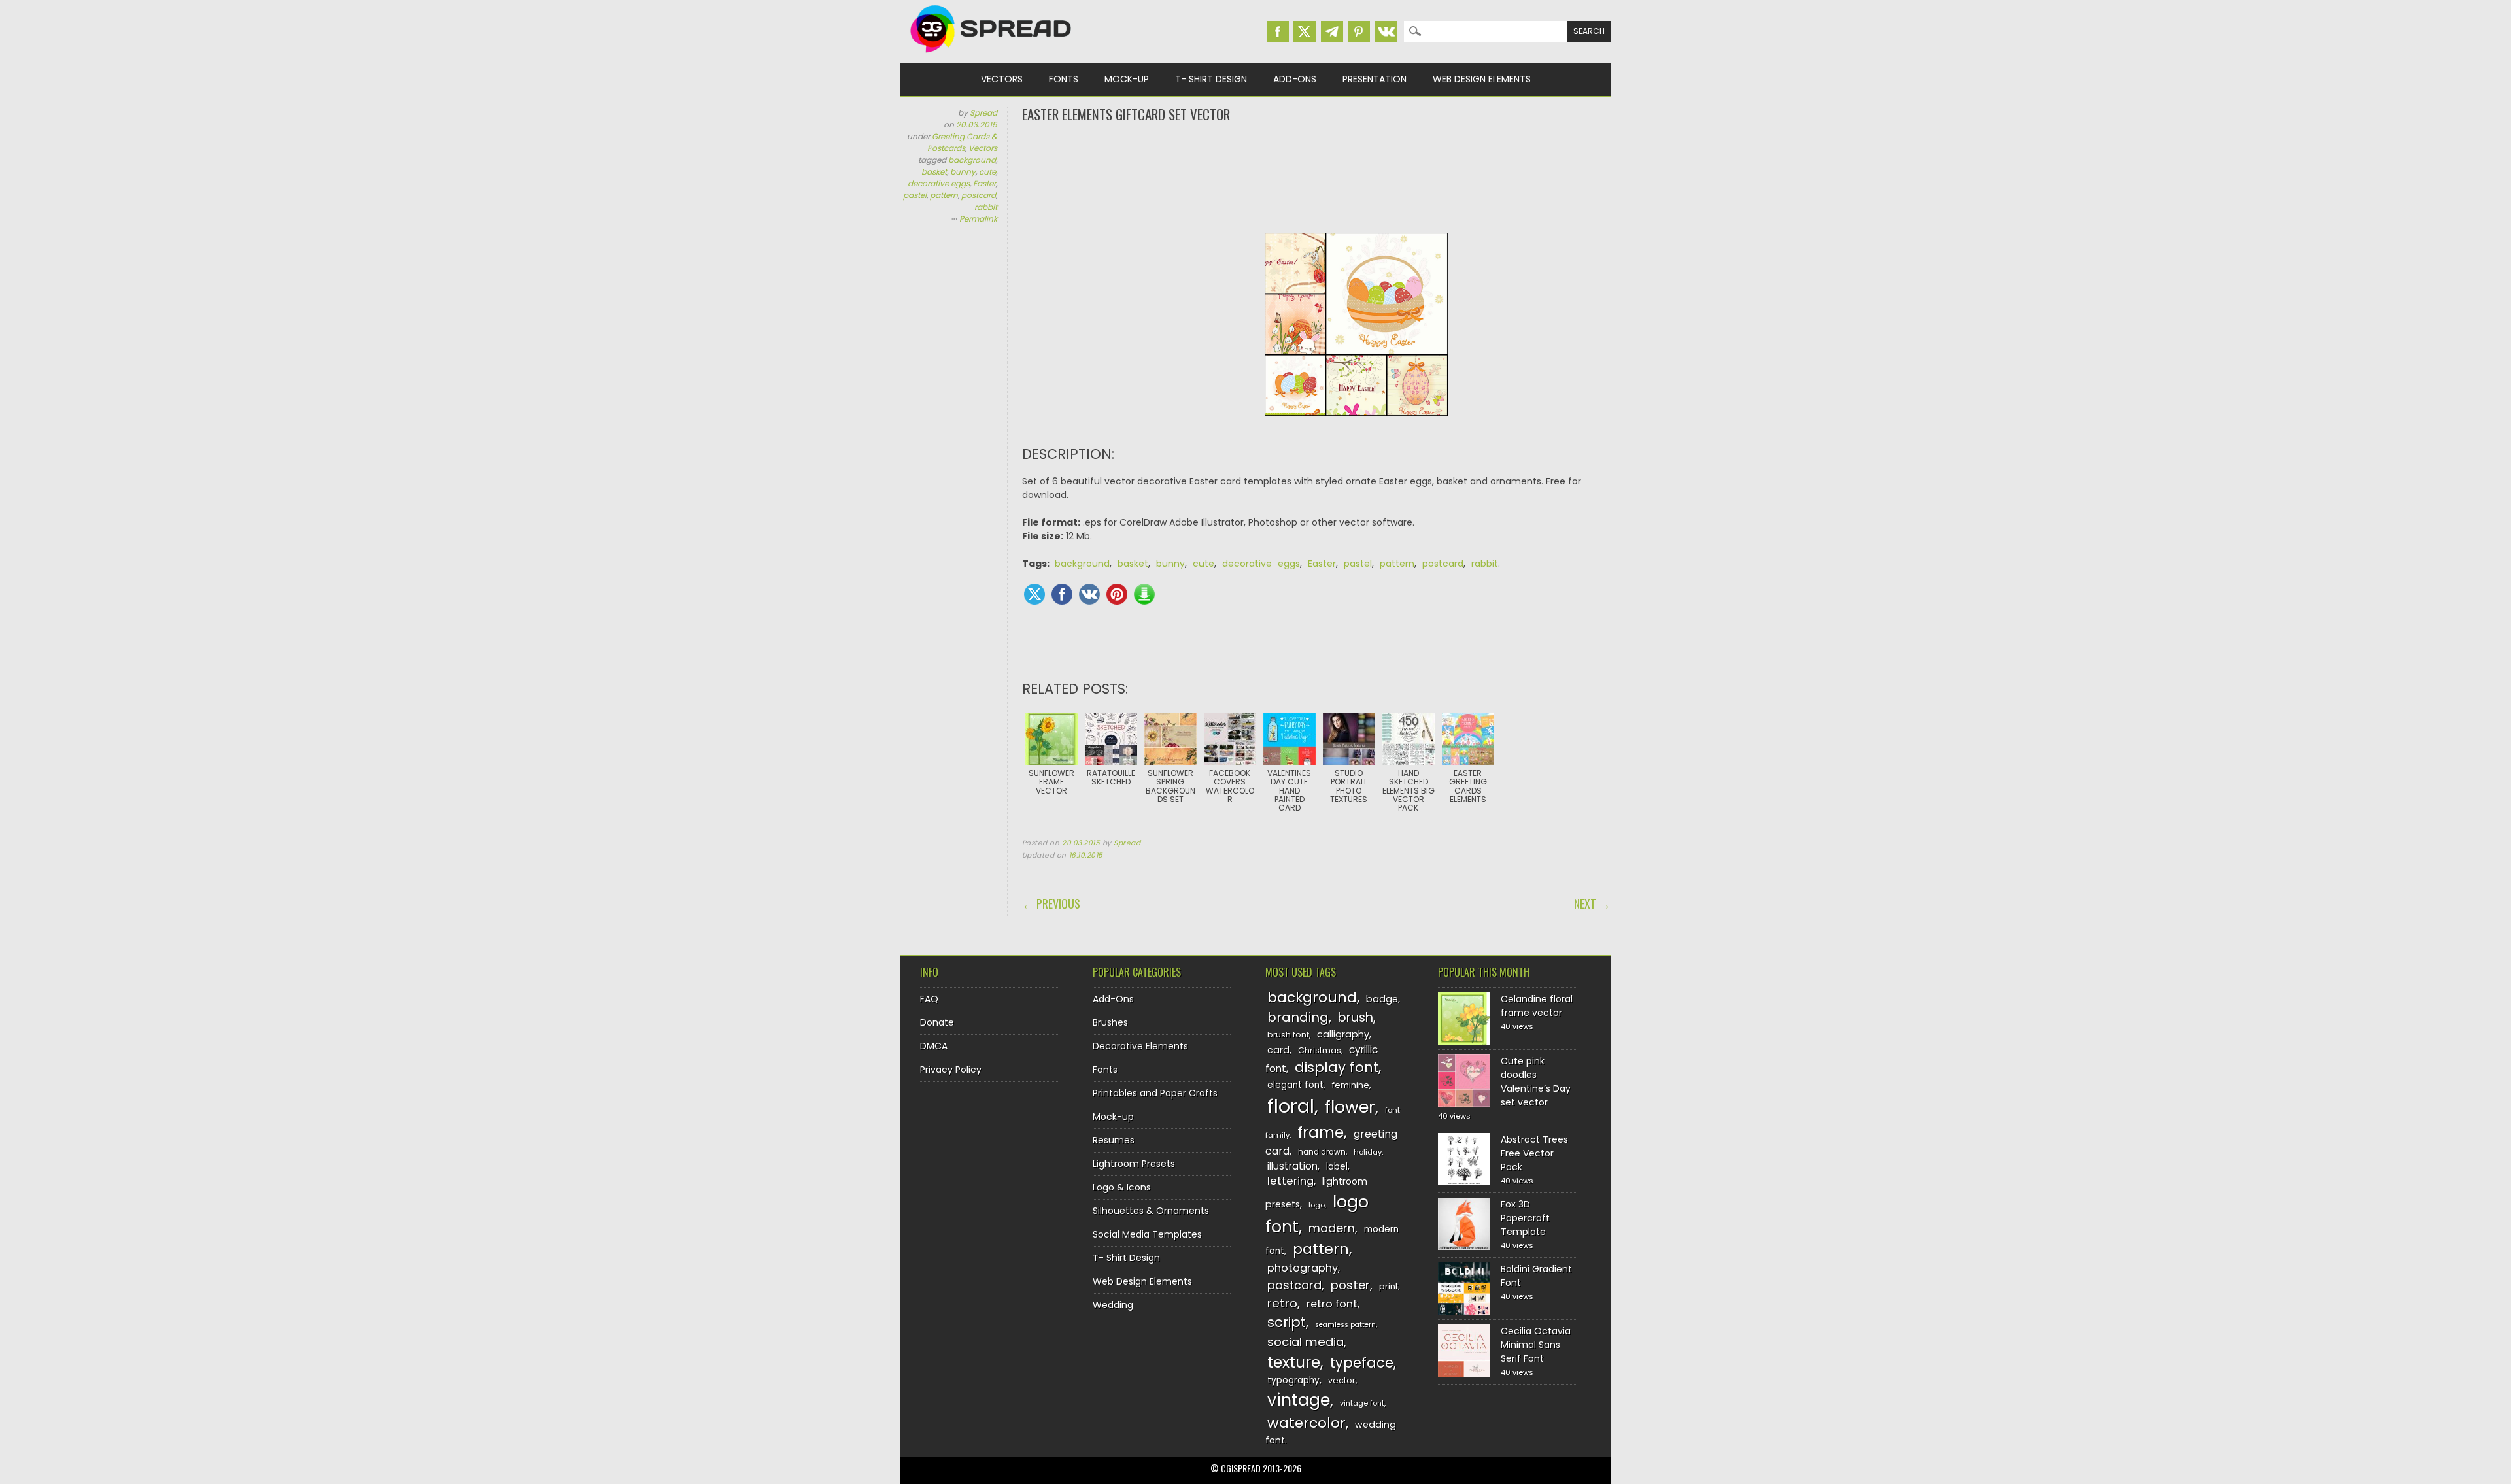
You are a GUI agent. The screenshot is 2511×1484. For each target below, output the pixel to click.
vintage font (1362, 1403)
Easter (984, 183)
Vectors (1002, 79)
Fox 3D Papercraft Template (1525, 1218)
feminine (1351, 1085)
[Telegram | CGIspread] (1332, 32)
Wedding (1113, 1305)
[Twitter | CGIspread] (1305, 32)
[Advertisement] (1316, 177)
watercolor (1307, 1423)
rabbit (986, 207)
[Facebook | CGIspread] (1278, 32)
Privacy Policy (951, 1070)
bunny (963, 172)
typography (1293, 1380)
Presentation (1375, 79)
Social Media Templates (1147, 1234)
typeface (1362, 1363)
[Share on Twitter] (1034, 594)
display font (1337, 1067)
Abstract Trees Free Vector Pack (1534, 1153)
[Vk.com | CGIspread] (1386, 32)
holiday (1368, 1152)
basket (934, 172)
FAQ (929, 999)
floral (1291, 1106)
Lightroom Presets (1134, 1164)
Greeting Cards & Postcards (962, 142)
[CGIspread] (991, 56)
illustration (1292, 1166)
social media (1306, 1342)
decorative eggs (939, 183)
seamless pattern (1345, 1325)
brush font (1288, 1035)
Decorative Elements (1140, 1046)
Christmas (1320, 1050)
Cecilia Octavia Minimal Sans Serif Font (1536, 1345)
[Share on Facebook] (1062, 594)
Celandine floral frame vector (1537, 1006)
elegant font (1295, 1085)
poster (1350, 1285)
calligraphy (1343, 1034)
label (1337, 1167)
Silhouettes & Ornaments (1151, 1211)
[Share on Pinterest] (1117, 594)
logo (1317, 1205)
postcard (979, 195)
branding (1298, 1017)
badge (1382, 999)
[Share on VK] (1089, 594)
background (972, 160)
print (1389, 1286)
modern (1332, 1228)
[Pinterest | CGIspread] (1359, 32)
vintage (1299, 1400)
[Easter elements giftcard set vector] (1356, 426)
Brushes (1110, 1022)
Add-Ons (1295, 79)
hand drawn (1322, 1152)
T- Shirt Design (1211, 79)
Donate (937, 1022)
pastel (915, 195)
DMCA (934, 1046)
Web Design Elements (1482, 79)
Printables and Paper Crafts (1155, 1093)
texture (1294, 1362)
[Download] (1144, 594)
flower (1350, 1107)
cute (987, 172)
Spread (983, 113)
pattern (944, 195)
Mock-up (1127, 79)
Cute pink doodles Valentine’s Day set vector (1536, 1082)
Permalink (978, 219)
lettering (1290, 1181)
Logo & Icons (1122, 1187)
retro (1282, 1303)
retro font (1332, 1304)
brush (1356, 1018)
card (1278, 1050)
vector (1342, 1380)
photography (1303, 1268)
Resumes (1114, 1140)
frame (1321, 1132)
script (1287, 1322)
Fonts (1064, 79)
